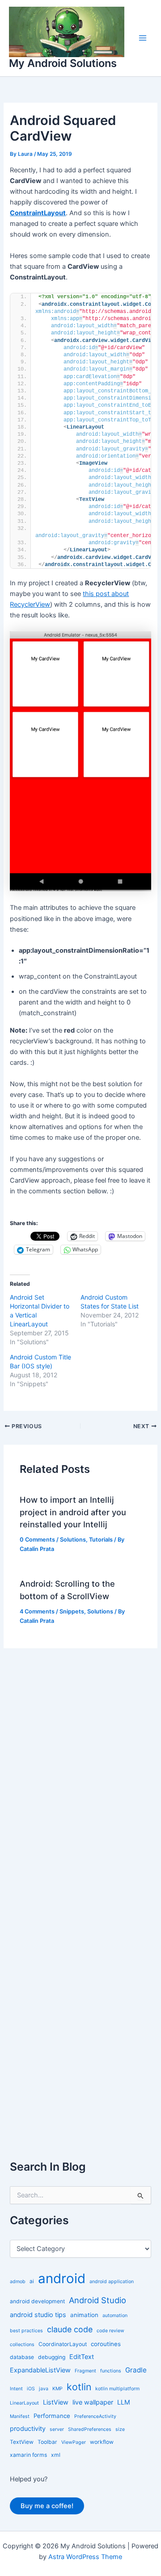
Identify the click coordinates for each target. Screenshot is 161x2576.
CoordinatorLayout (63, 2344)
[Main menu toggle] (143, 38)
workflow (102, 2442)
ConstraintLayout (38, 213)
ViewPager (74, 2442)
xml (56, 2455)
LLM (124, 2402)
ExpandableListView (40, 2370)
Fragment (85, 2371)
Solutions (73, 1540)
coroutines (106, 2344)
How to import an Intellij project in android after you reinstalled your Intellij (73, 1512)
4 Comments (37, 1611)
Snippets (72, 1611)
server (57, 2429)
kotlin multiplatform (117, 2389)
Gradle (136, 2370)
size (120, 2429)
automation (115, 2315)
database (22, 2357)
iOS (31, 2389)
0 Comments (37, 1540)
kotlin (79, 2387)
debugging (52, 2357)
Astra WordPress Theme (85, 2557)
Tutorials (101, 1540)
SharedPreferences (90, 2429)
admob (18, 2282)
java (44, 2389)
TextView (22, 2442)
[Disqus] (80, 1760)
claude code (70, 2329)
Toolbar (47, 2442)
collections (22, 2345)
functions (111, 2371)
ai (32, 2281)
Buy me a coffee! (47, 2506)
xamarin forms (28, 2455)
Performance (52, 2416)
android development (37, 2301)
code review (110, 2331)
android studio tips (38, 2315)
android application (112, 2282)
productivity (28, 2428)
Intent (16, 2389)
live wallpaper (93, 2402)
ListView (56, 2402)
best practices (26, 2331)
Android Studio (97, 2300)
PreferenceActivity (95, 2416)
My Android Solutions (63, 63)
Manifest (20, 2416)
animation (84, 2315)
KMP (57, 2389)
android (62, 2278)
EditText (82, 2357)
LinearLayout (24, 2403)
